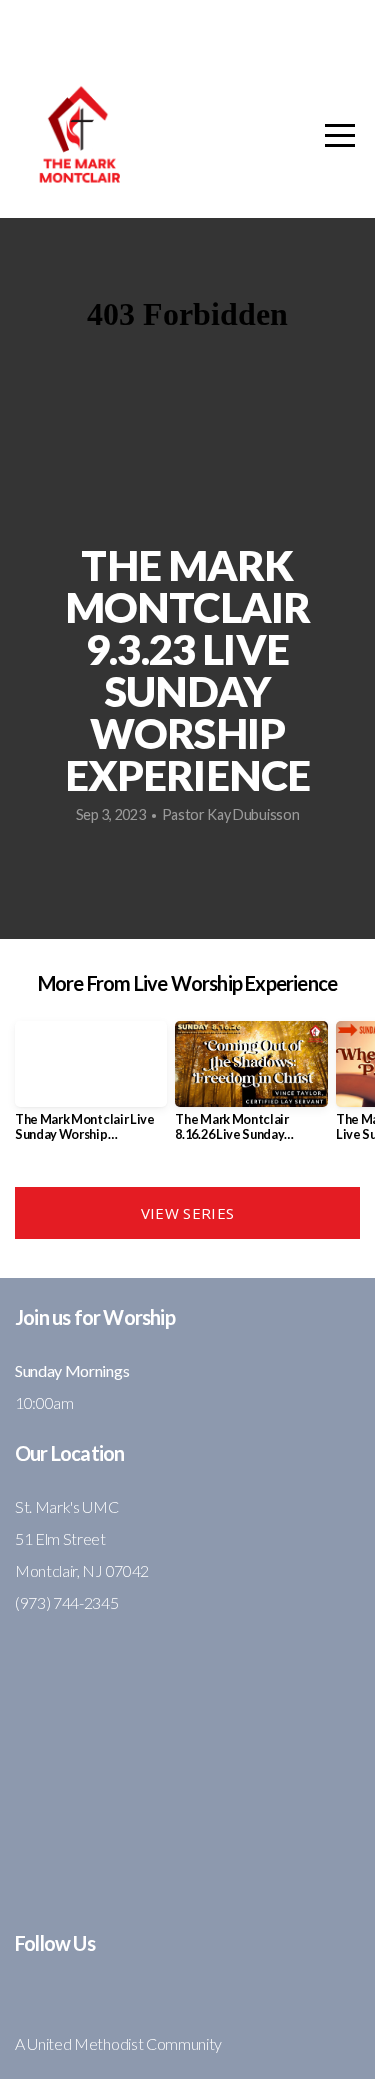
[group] (91, 1089)
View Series (187, 1213)
